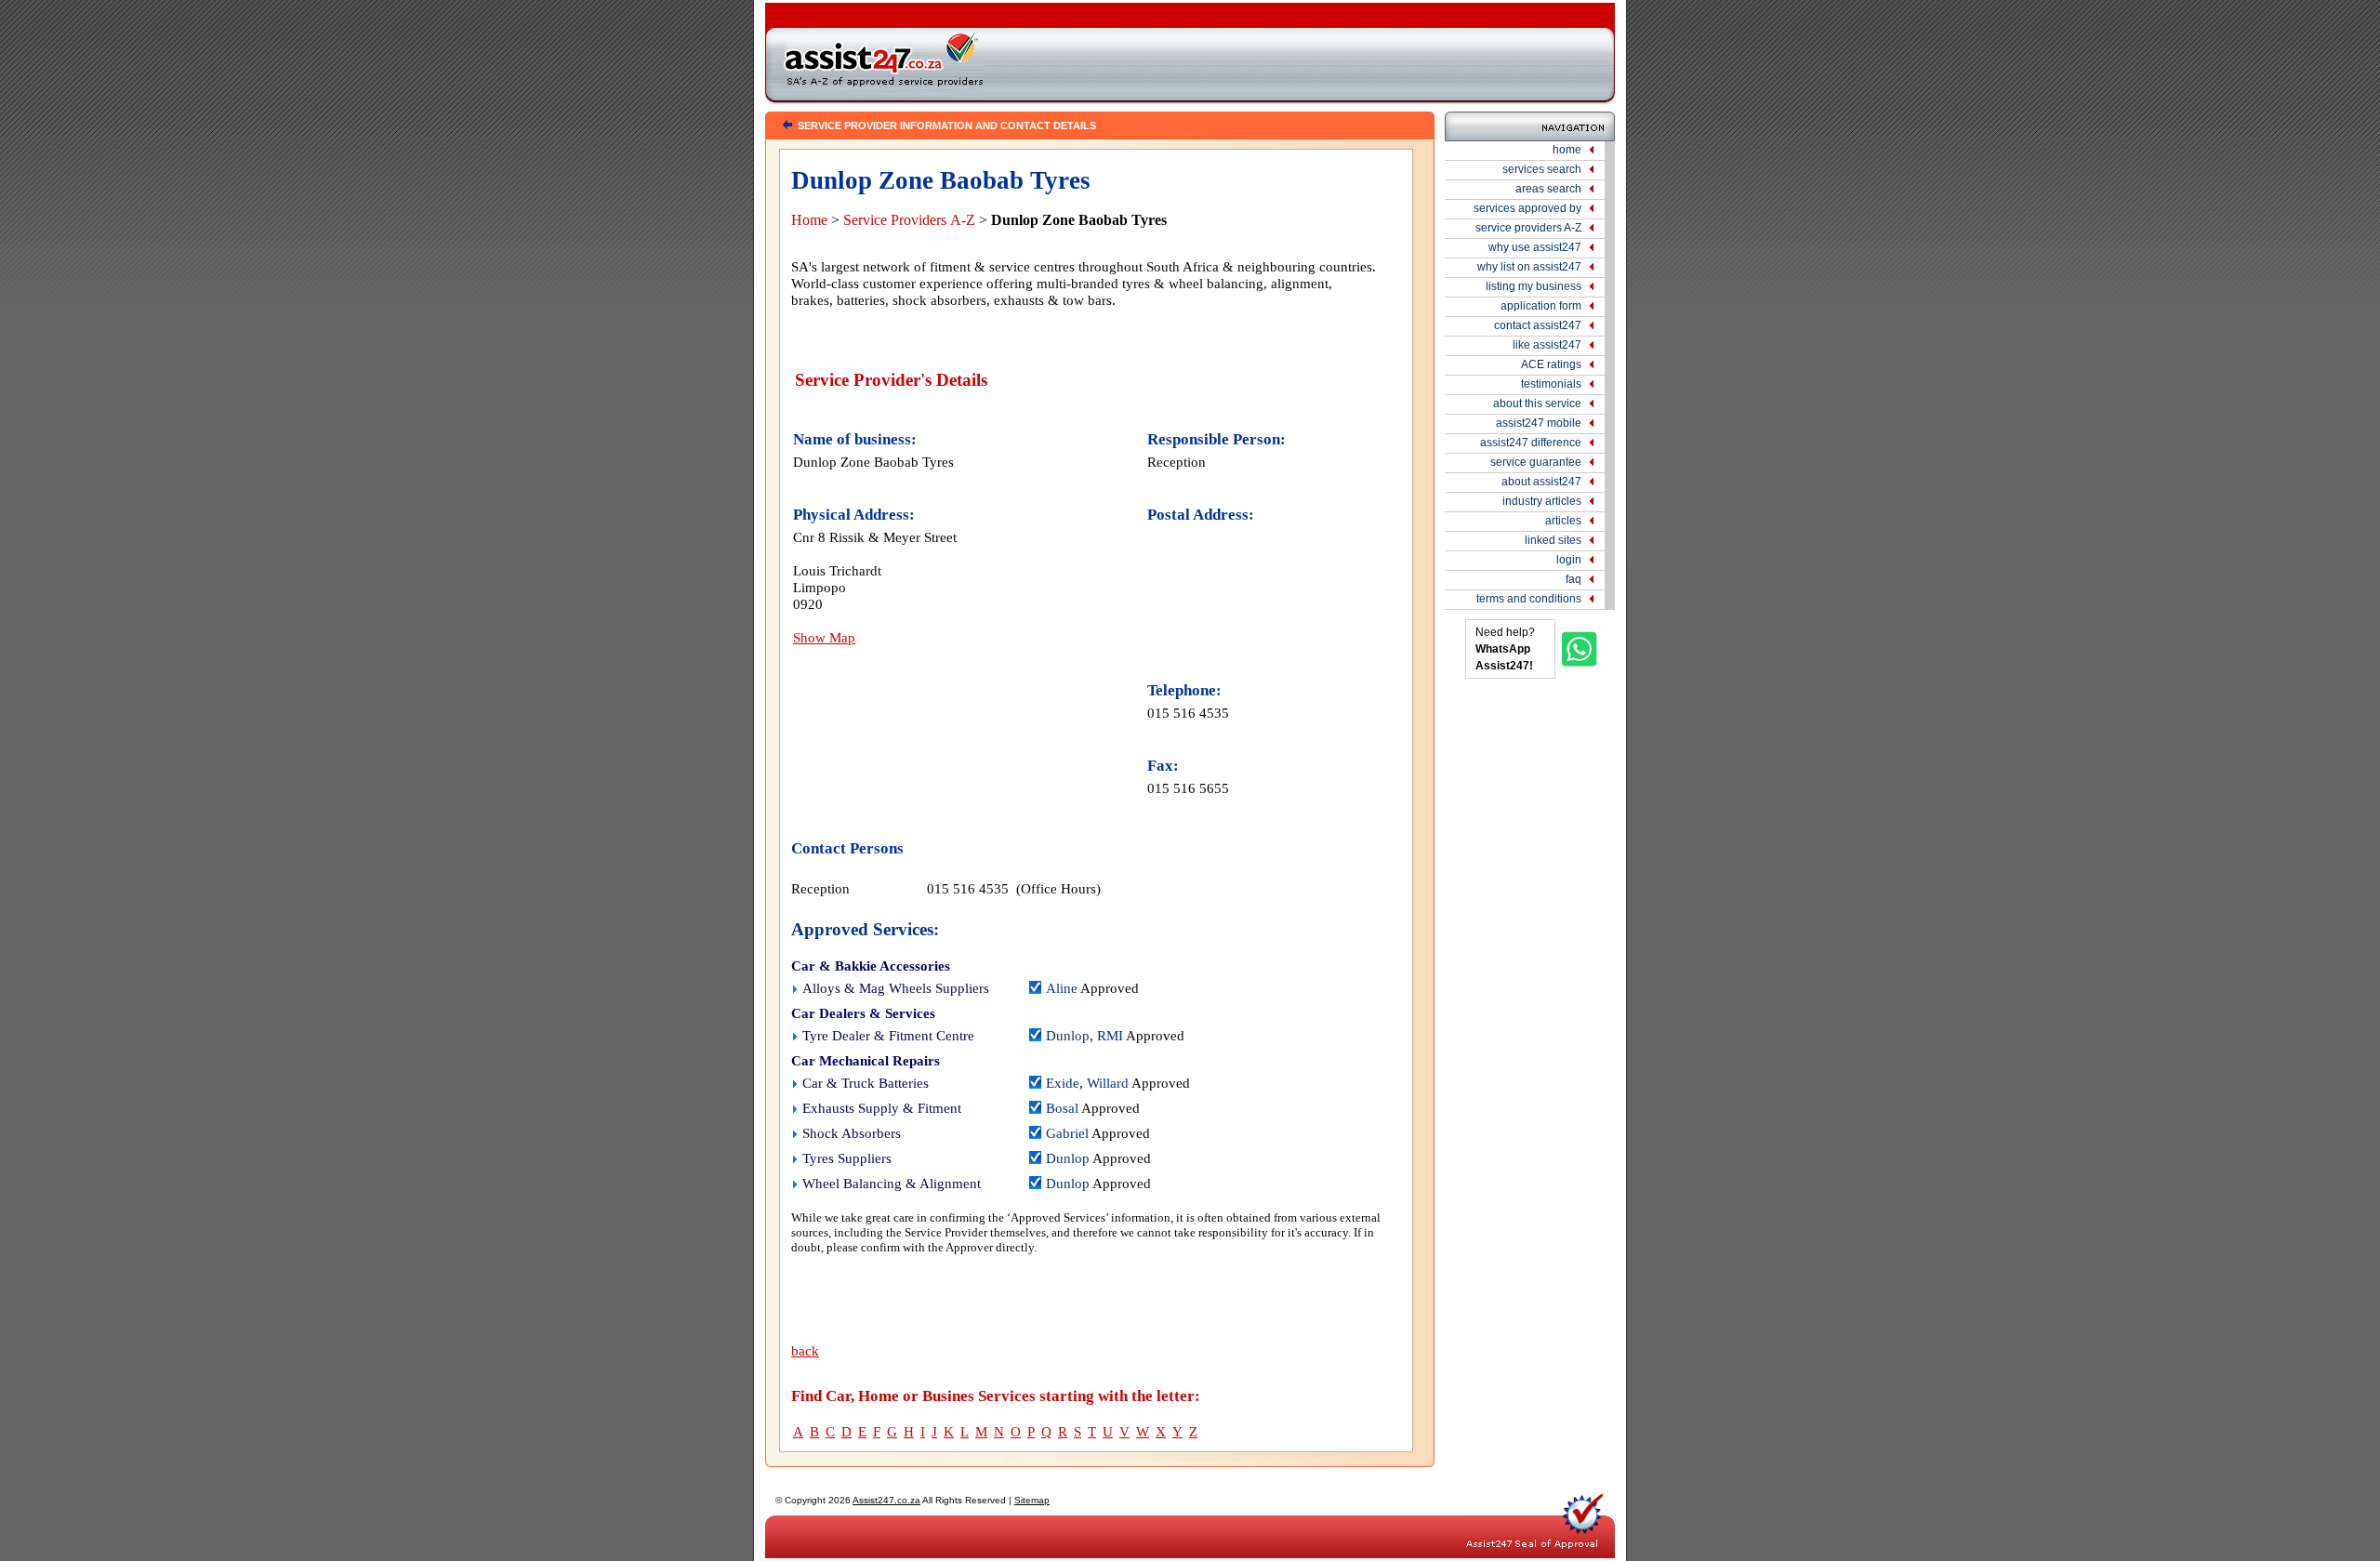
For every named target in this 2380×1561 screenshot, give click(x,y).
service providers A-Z (1528, 228)
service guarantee (1536, 462)
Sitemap (1032, 1500)
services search (1542, 169)
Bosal (1062, 1108)
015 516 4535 (1188, 713)
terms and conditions (1529, 599)
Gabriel (1067, 1133)
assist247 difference (1531, 443)
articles (1563, 521)
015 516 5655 (1188, 788)
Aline (1062, 988)
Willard (1108, 1083)
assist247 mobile (1539, 423)
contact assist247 (1538, 325)
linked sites (1553, 540)
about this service (1537, 403)
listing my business (1534, 286)
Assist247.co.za (886, 1500)
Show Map (824, 637)
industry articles (1542, 501)
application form (1541, 306)
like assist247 (1547, 345)
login (1569, 560)
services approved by (1527, 208)
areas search (1548, 189)
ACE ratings (1551, 364)
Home (809, 220)
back (805, 1351)
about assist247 (1541, 482)
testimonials (1551, 384)
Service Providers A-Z (909, 220)
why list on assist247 (1529, 267)
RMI (1110, 1036)
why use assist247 (1535, 247)
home (1567, 150)
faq (1573, 579)
